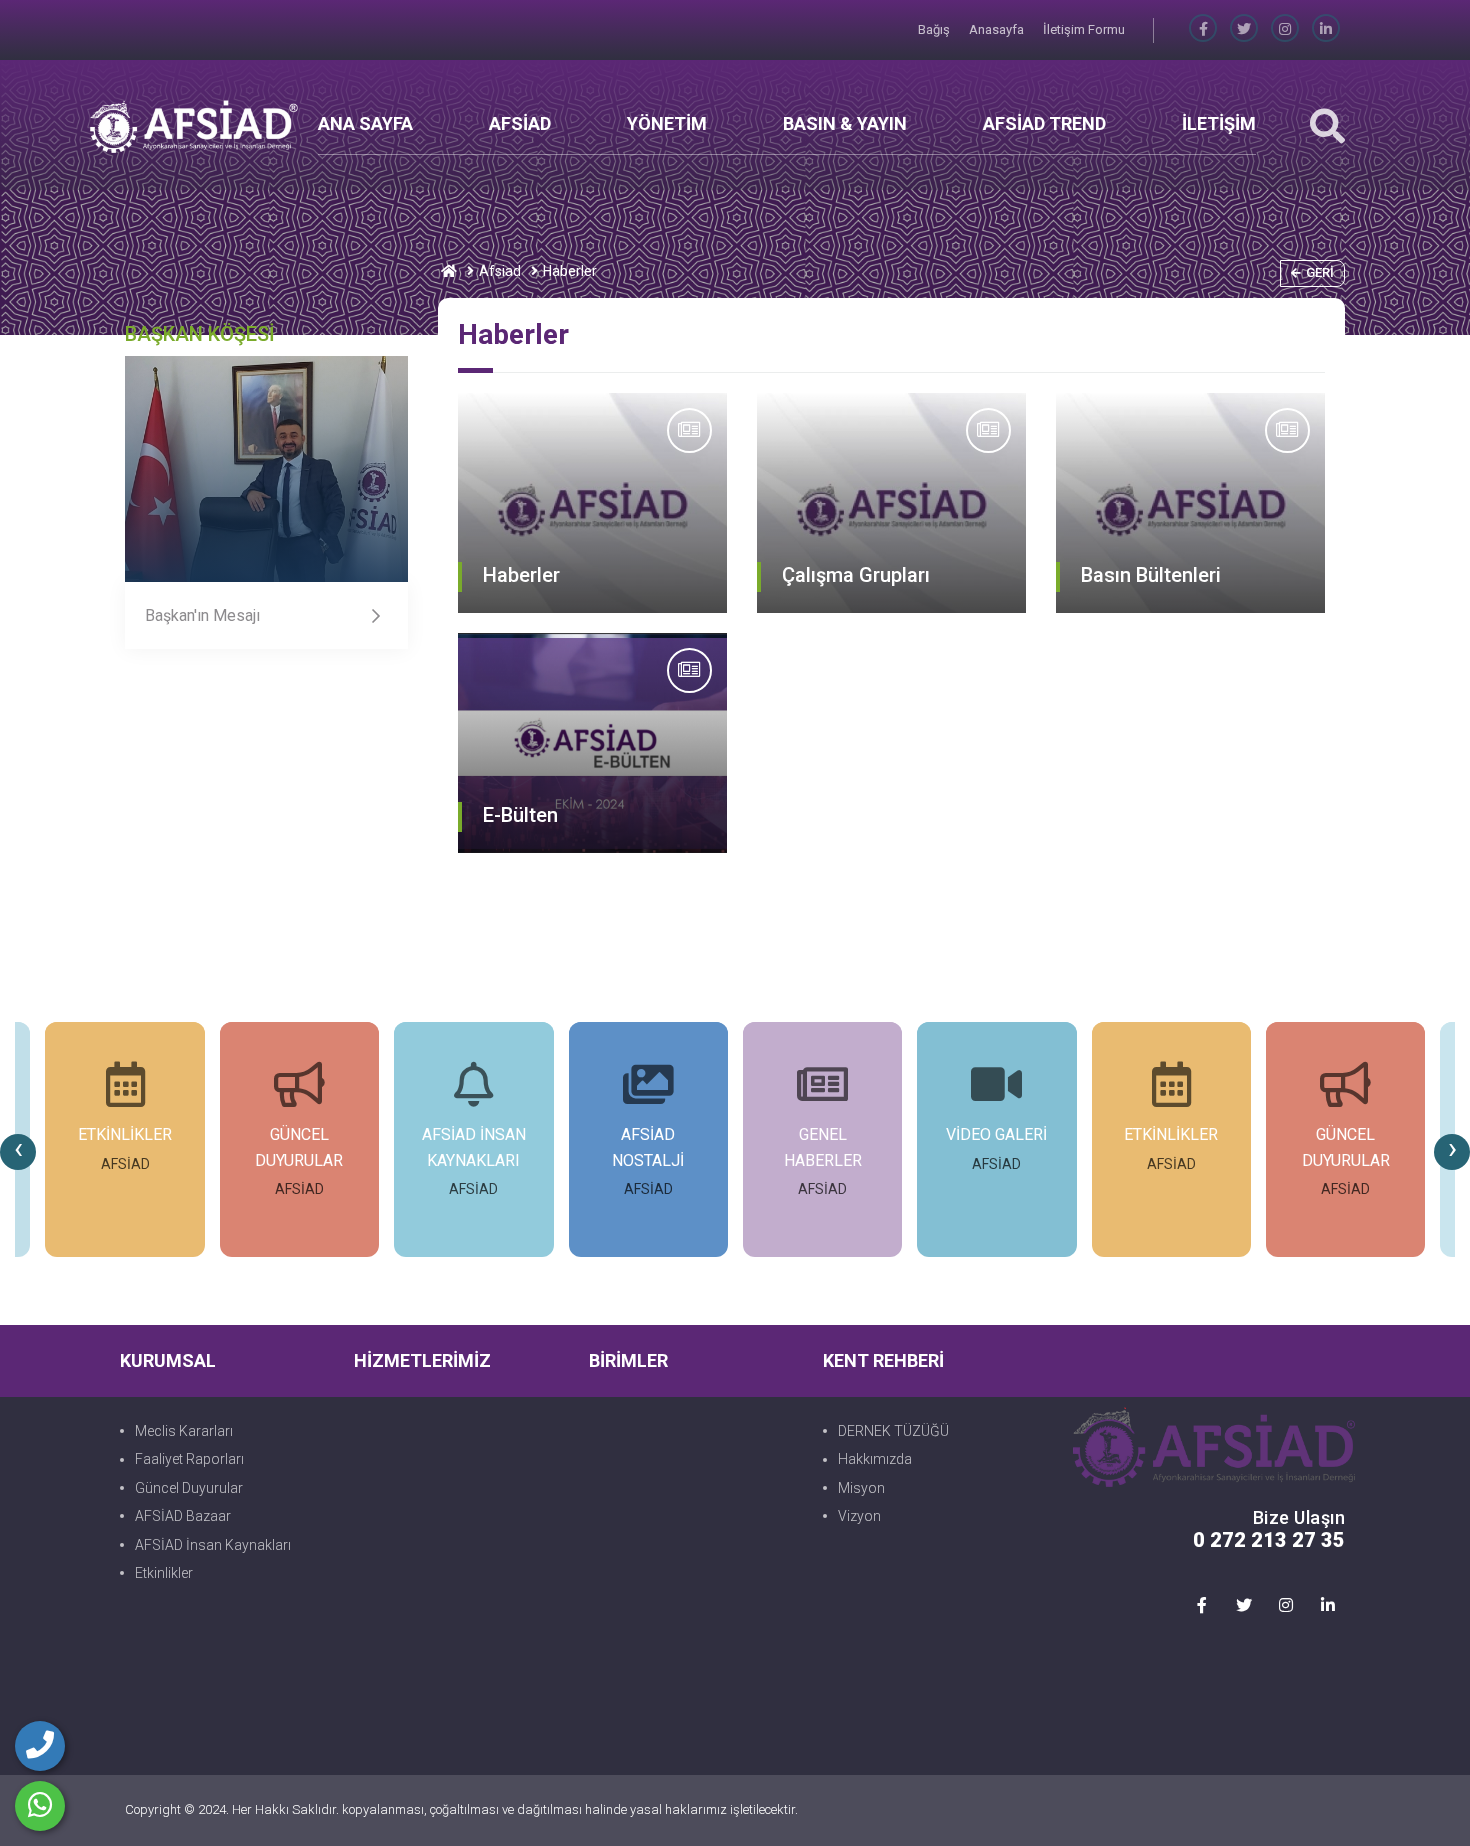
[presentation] (18, 1152)
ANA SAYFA (365, 123)
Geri (1320, 272)
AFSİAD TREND (1044, 123)
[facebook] (1203, 29)
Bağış (935, 29)
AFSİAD (520, 123)
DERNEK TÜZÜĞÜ (893, 1431)
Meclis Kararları (184, 1431)
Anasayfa (998, 29)
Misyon (861, 1488)
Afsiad (500, 271)
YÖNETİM (667, 123)
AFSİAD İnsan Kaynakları (213, 1545)
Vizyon (859, 1516)
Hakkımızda (875, 1459)
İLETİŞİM (1219, 123)
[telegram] (1244, 29)
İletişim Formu (1084, 29)
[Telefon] (40, 1746)
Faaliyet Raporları (189, 1459)
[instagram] (1285, 29)
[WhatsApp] (40, 1806)
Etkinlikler (164, 1573)
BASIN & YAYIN (845, 123)
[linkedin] (1326, 29)
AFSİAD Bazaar (183, 1516)
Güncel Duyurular (189, 1488)
